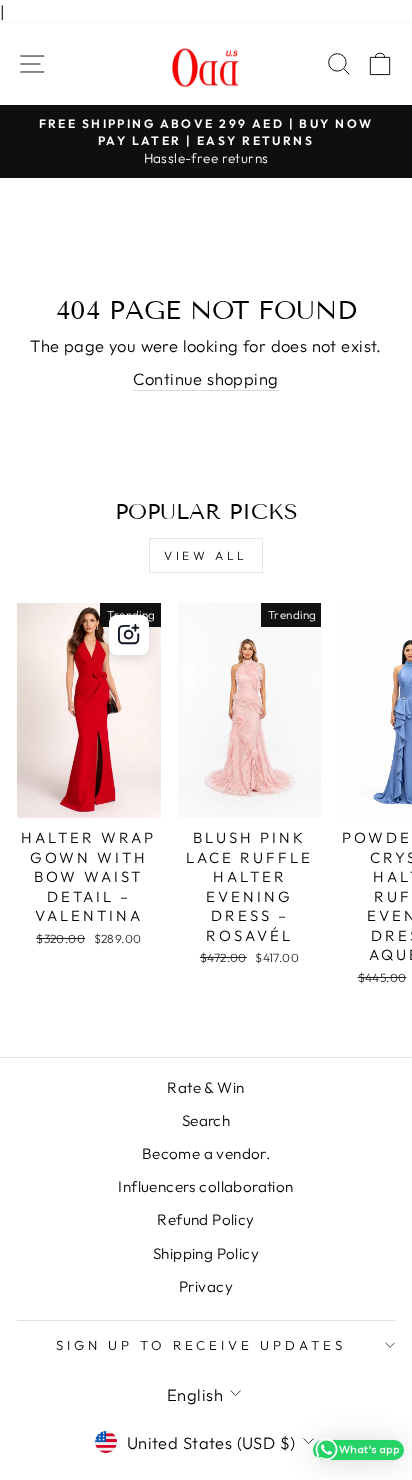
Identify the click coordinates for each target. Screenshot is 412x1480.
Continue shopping (205, 378)
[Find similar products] (129, 635)
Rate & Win (205, 1087)
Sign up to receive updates (201, 1345)
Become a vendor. (206, 1153)
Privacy (206, 1286)
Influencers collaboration (205, 1186)
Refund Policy (205, 1219)
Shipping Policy (206, 1253)
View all (206, 555)
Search (206, 1120)
